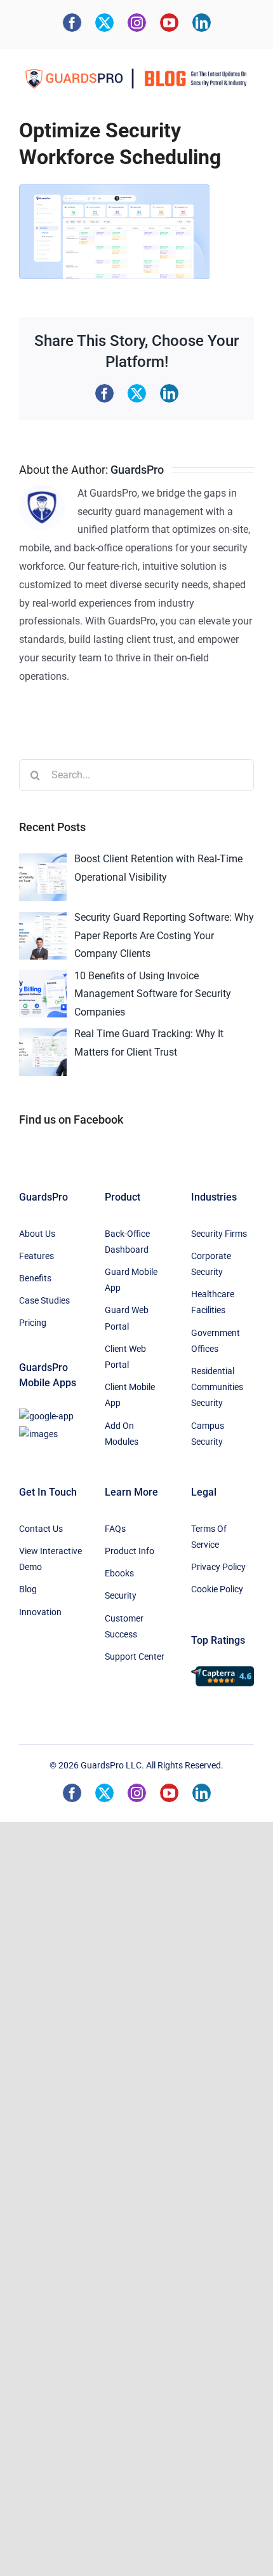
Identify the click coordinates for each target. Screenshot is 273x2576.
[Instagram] (137, 23)
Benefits (35, 1278)
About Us (37, 1234)
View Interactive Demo (50, 1559)
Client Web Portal (125, 1357)
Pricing (33, 1323)
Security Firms (219, 1234)
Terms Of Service (209, 1537)
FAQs (115, 1529)
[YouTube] (169, 23)
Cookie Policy (217, 1589)
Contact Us (41, 1529)
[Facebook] (72, 23)
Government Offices (216, 1341)
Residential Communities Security (217, 1387)
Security (121, 1595)
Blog (28, 1589)
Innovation (40, 1612)
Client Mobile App (130, 1395)
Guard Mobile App (131, 1280)
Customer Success (124, 1626)
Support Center (135, 1656)
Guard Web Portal (127, 1318)
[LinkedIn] (202, 23)
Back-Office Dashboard (127, 1242)
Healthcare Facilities (213, 1302)
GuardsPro (137, 470)
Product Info (130, 1551)
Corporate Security (211, 1264)
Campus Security (208, 1434)
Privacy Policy (218, 1567)
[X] (104, 23)
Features (37, 1256)
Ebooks (119, 1573)
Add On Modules (122, 1434)
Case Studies (44, 1300)
